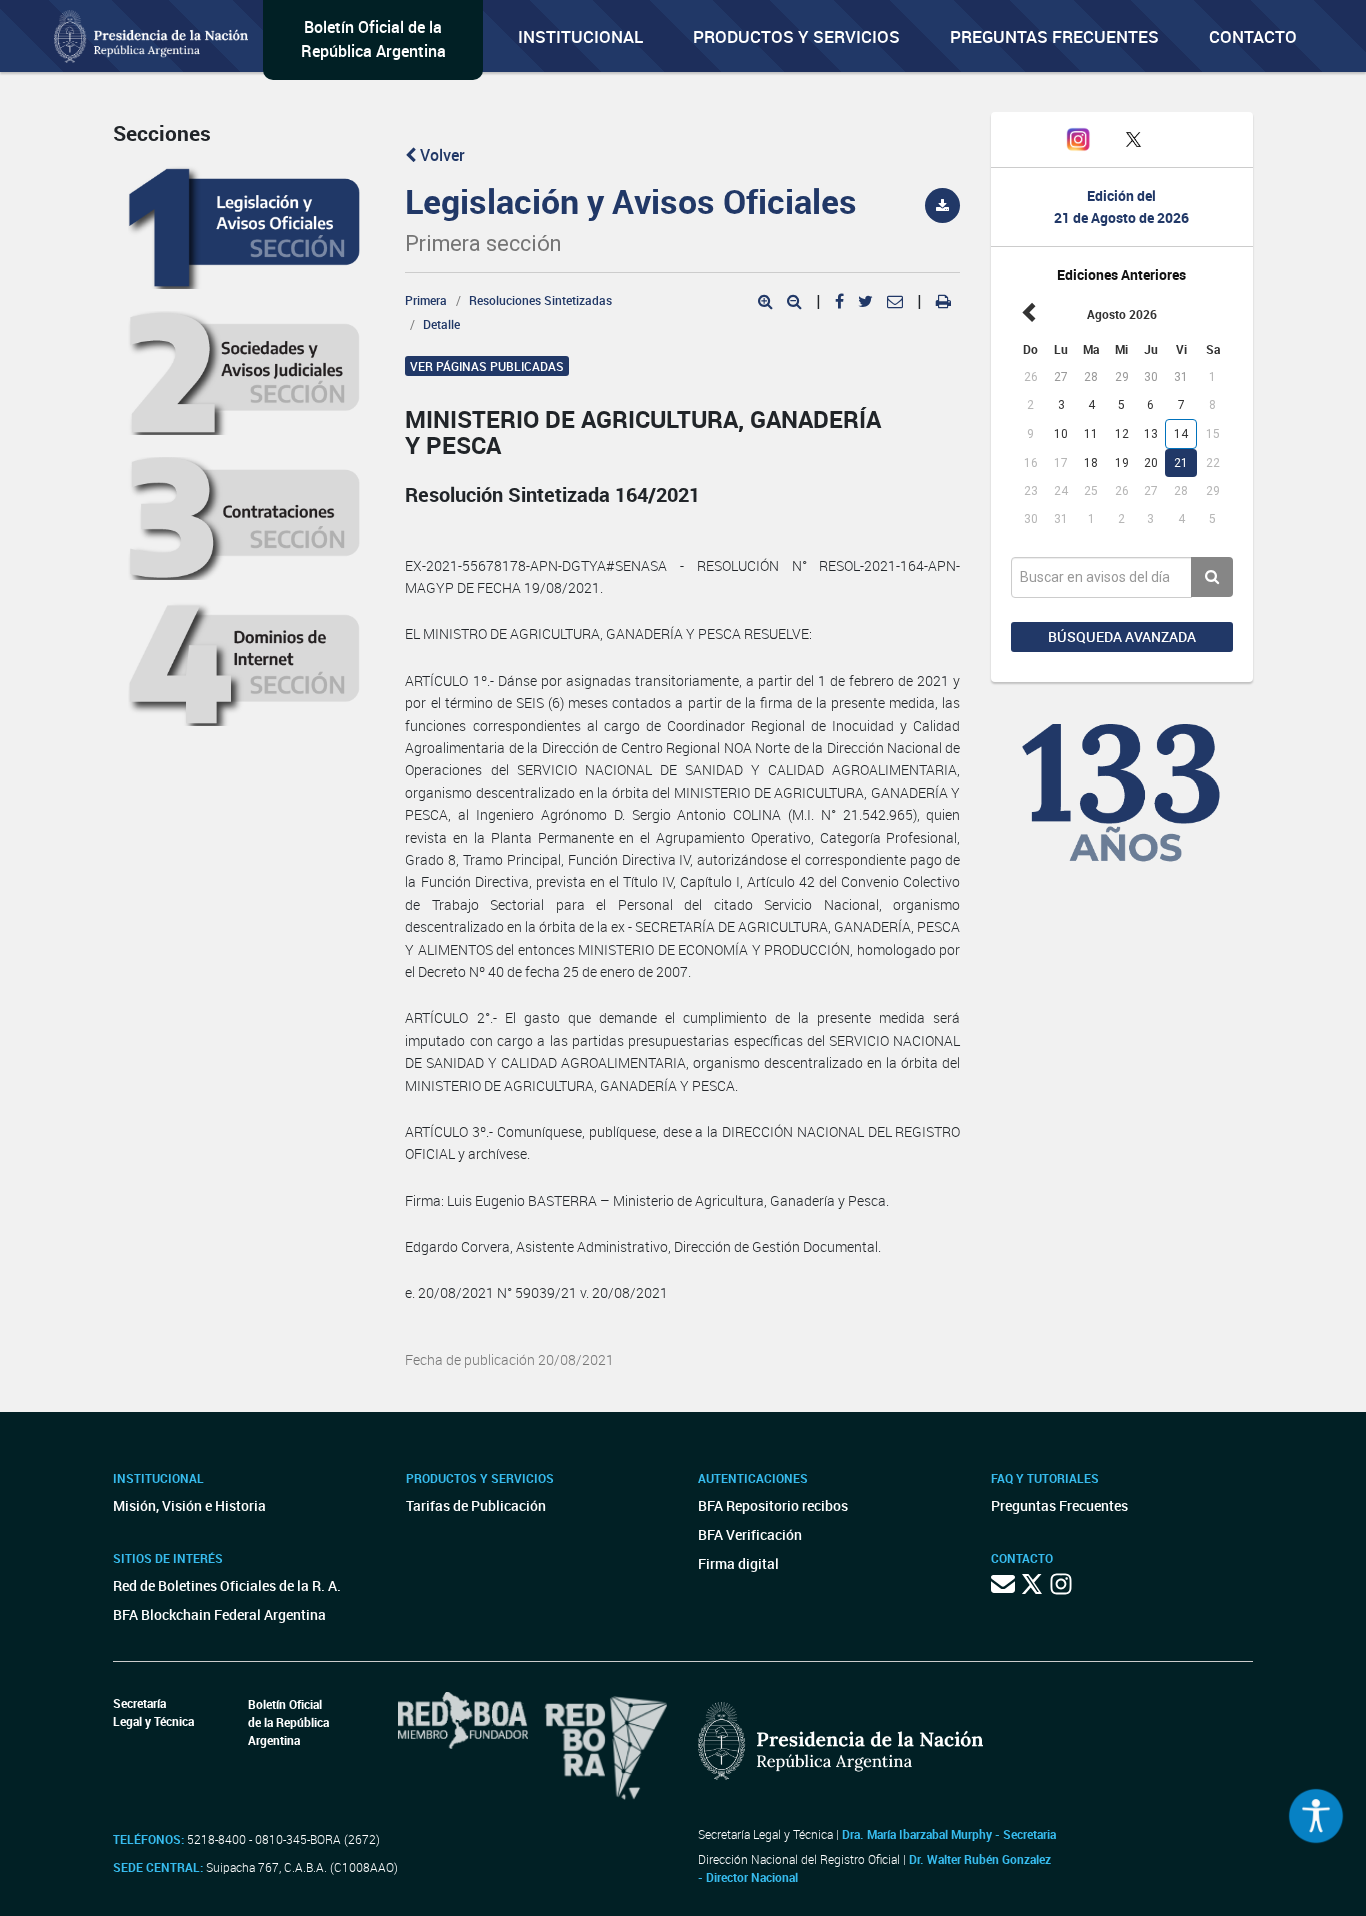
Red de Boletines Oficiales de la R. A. (227, 1585)
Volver (440, 155)
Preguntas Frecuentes (1054, 36)
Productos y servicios (796, 36)
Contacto (1253, 36)
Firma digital (738, 1563)
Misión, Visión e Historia (189, 1505)
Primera (426, 300)
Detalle (441, 324)
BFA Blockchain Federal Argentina (219, 1614)
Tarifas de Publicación (476, 1505)
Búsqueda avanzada (1122, 636)
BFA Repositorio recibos (773, 1505)
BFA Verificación (750, 1534)
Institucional (580, 36)
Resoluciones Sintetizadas (540, 300)
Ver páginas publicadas (487, 366)
